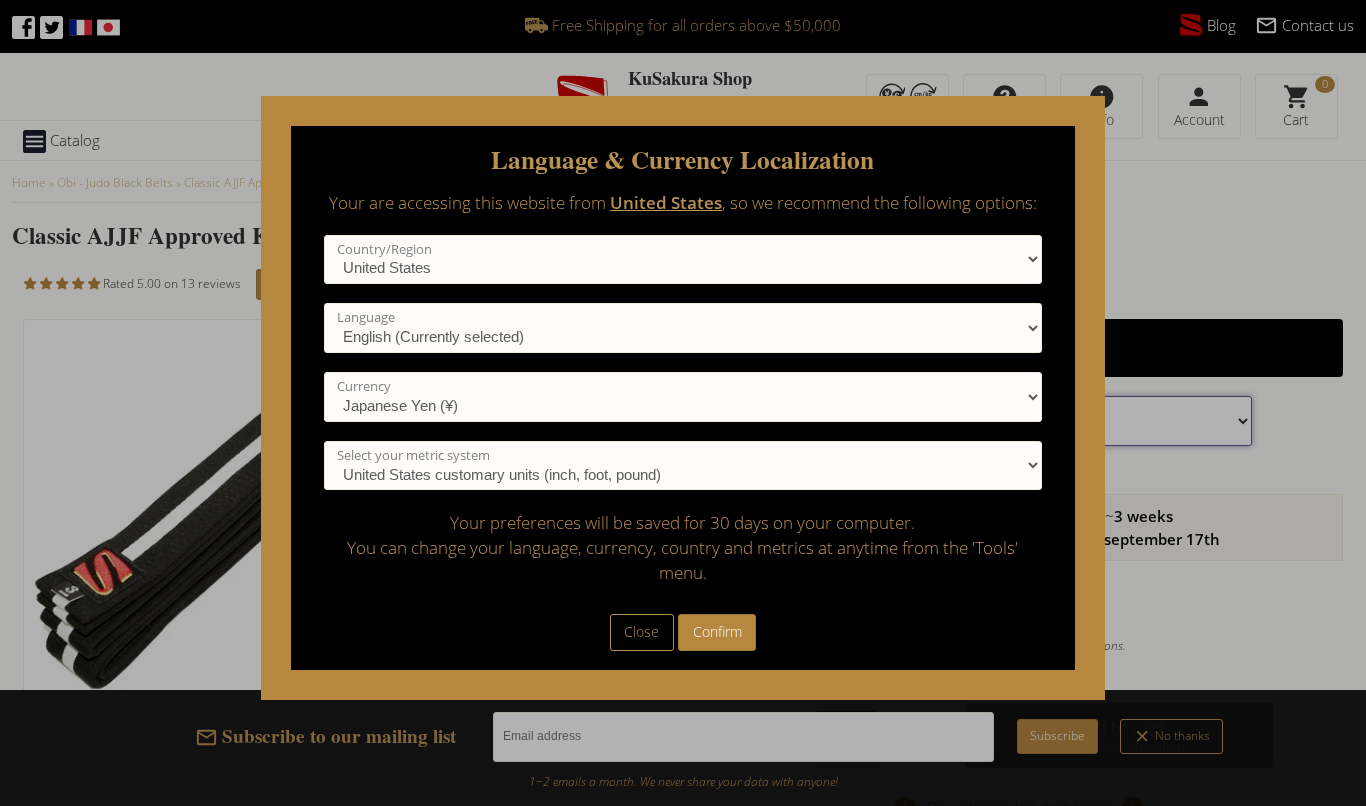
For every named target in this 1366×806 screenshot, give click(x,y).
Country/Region (384, 249)
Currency (364, 386)
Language (366, 317)
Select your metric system (413, 455)
